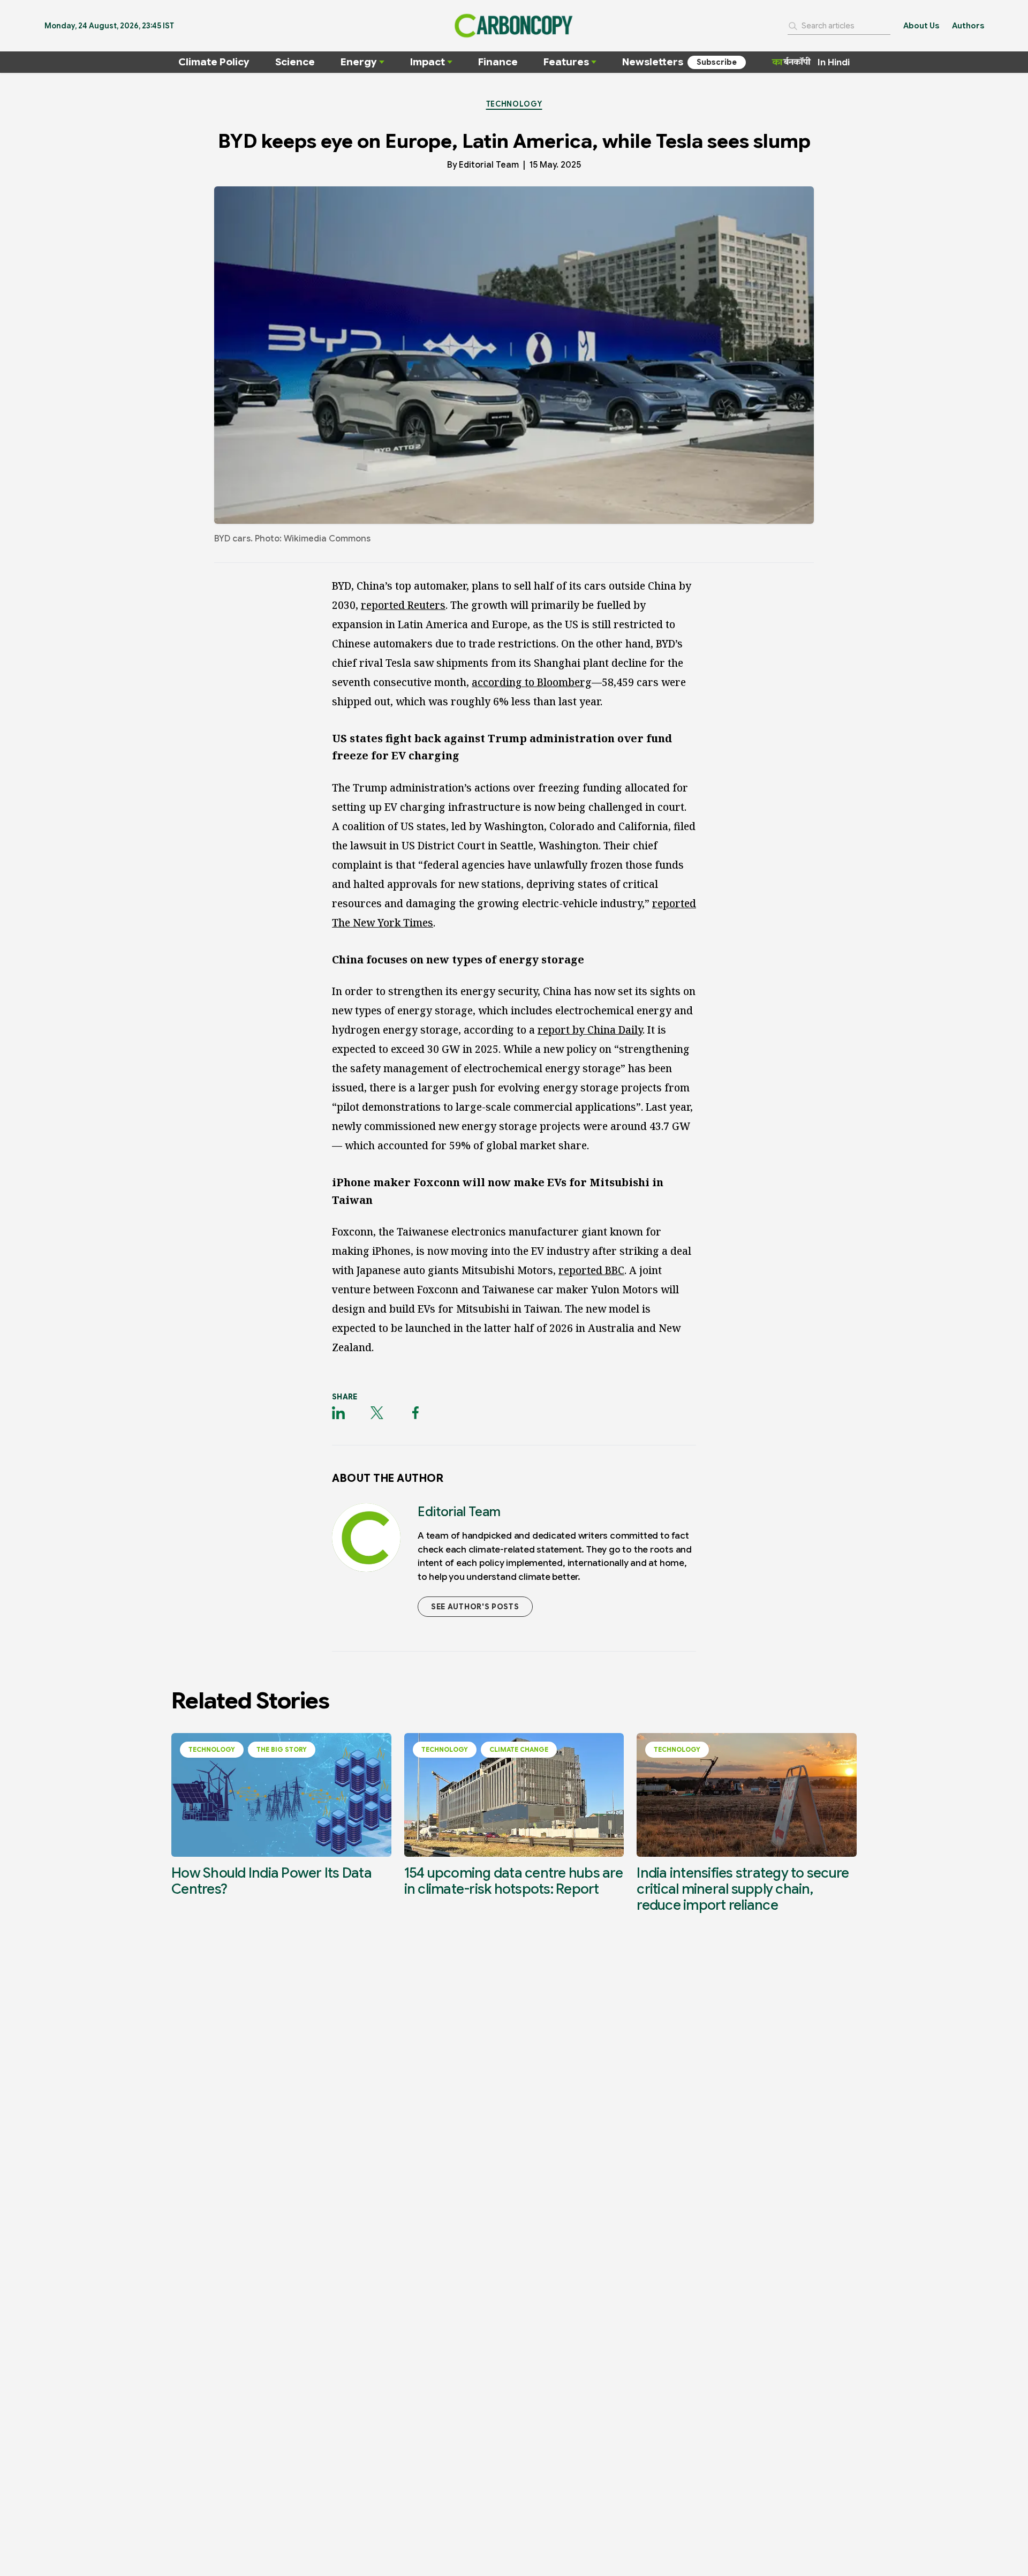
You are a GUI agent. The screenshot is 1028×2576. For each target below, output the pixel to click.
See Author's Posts (475, 1607)
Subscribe (717, 62)
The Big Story (282, 1749)
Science (295, 62)
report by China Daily (590, 1030)
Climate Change (519, 1749)
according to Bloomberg (532, 682)
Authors (968, 26)
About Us (921, 26)
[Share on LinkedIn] (338, 1413)
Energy (359, 62)
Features (566, 62)
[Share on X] (377, 1413)
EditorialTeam (489, 165)
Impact (428, 62)
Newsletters (653, 62)
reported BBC (591, 1270)
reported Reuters (403, 605)
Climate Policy (214, 62)
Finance (498, 62)
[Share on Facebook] (415, 1413)
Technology (514, 104)
